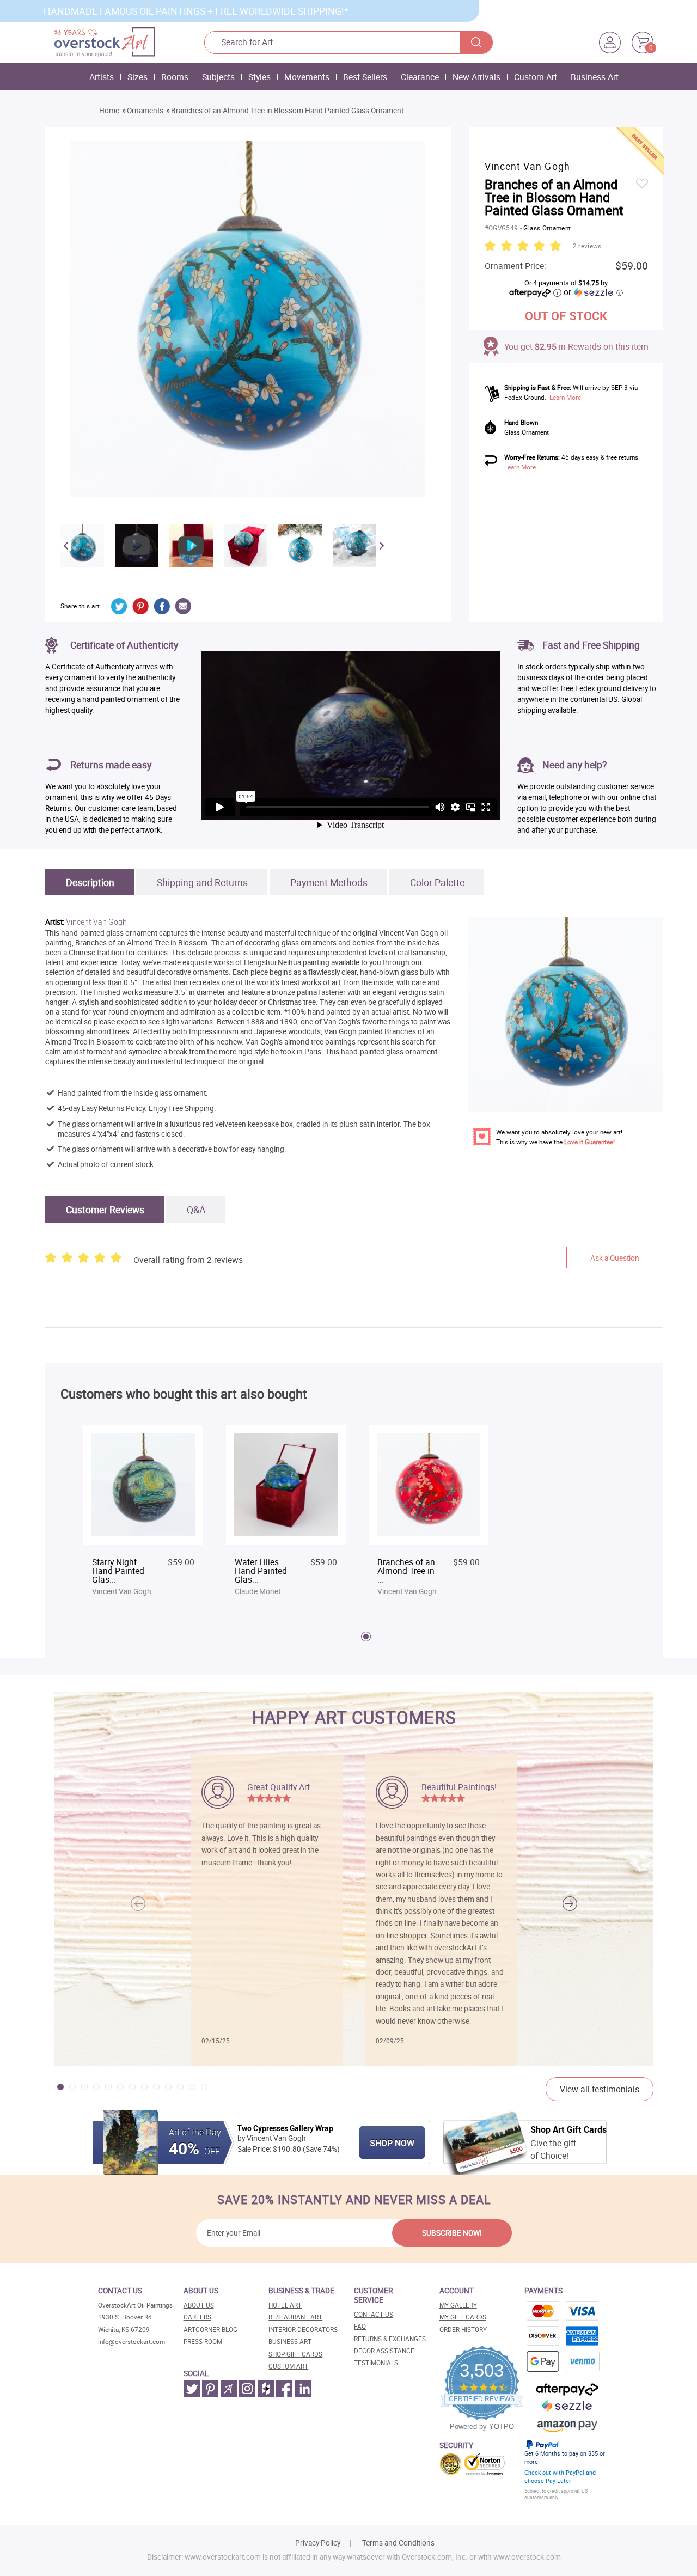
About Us (199, 2305)
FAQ (360, 2326)
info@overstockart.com (132, 2342)
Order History (463, 2330)
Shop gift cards (295, 2354)
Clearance (420, 77)
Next (382, 546)
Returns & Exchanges (390, 2339)
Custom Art (536, 77)
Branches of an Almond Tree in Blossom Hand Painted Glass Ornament (287, 111)
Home (109, 111)
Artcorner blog (210, 2330)
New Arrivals (476, 77)
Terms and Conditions (398, 2543)
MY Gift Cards (463, 2317)
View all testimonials (600, 2089)
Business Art (595, 77)
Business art (290, 2342)
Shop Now (392, 2143)
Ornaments (145, 111)
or (593, 292)
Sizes (137, 77)
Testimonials (376, 2363)
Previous (66, 546)
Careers (197, 2317)
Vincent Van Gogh (96, 922)
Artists (102, 77)
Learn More (565, 397)
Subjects (218, 77)
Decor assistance (384, 2351)
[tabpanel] (143, 1512)
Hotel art (285, 2305)
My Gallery (458, 2305)
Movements (307, 77)
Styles (259, 77)
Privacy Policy (318, 2543)
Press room (203, 2342)
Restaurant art (295, 2317)
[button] (570, 1904)
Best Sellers (365, 77)
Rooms (175, 77)
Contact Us (374, 2314)
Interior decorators (303, 2330)
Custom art (288, 2366)
